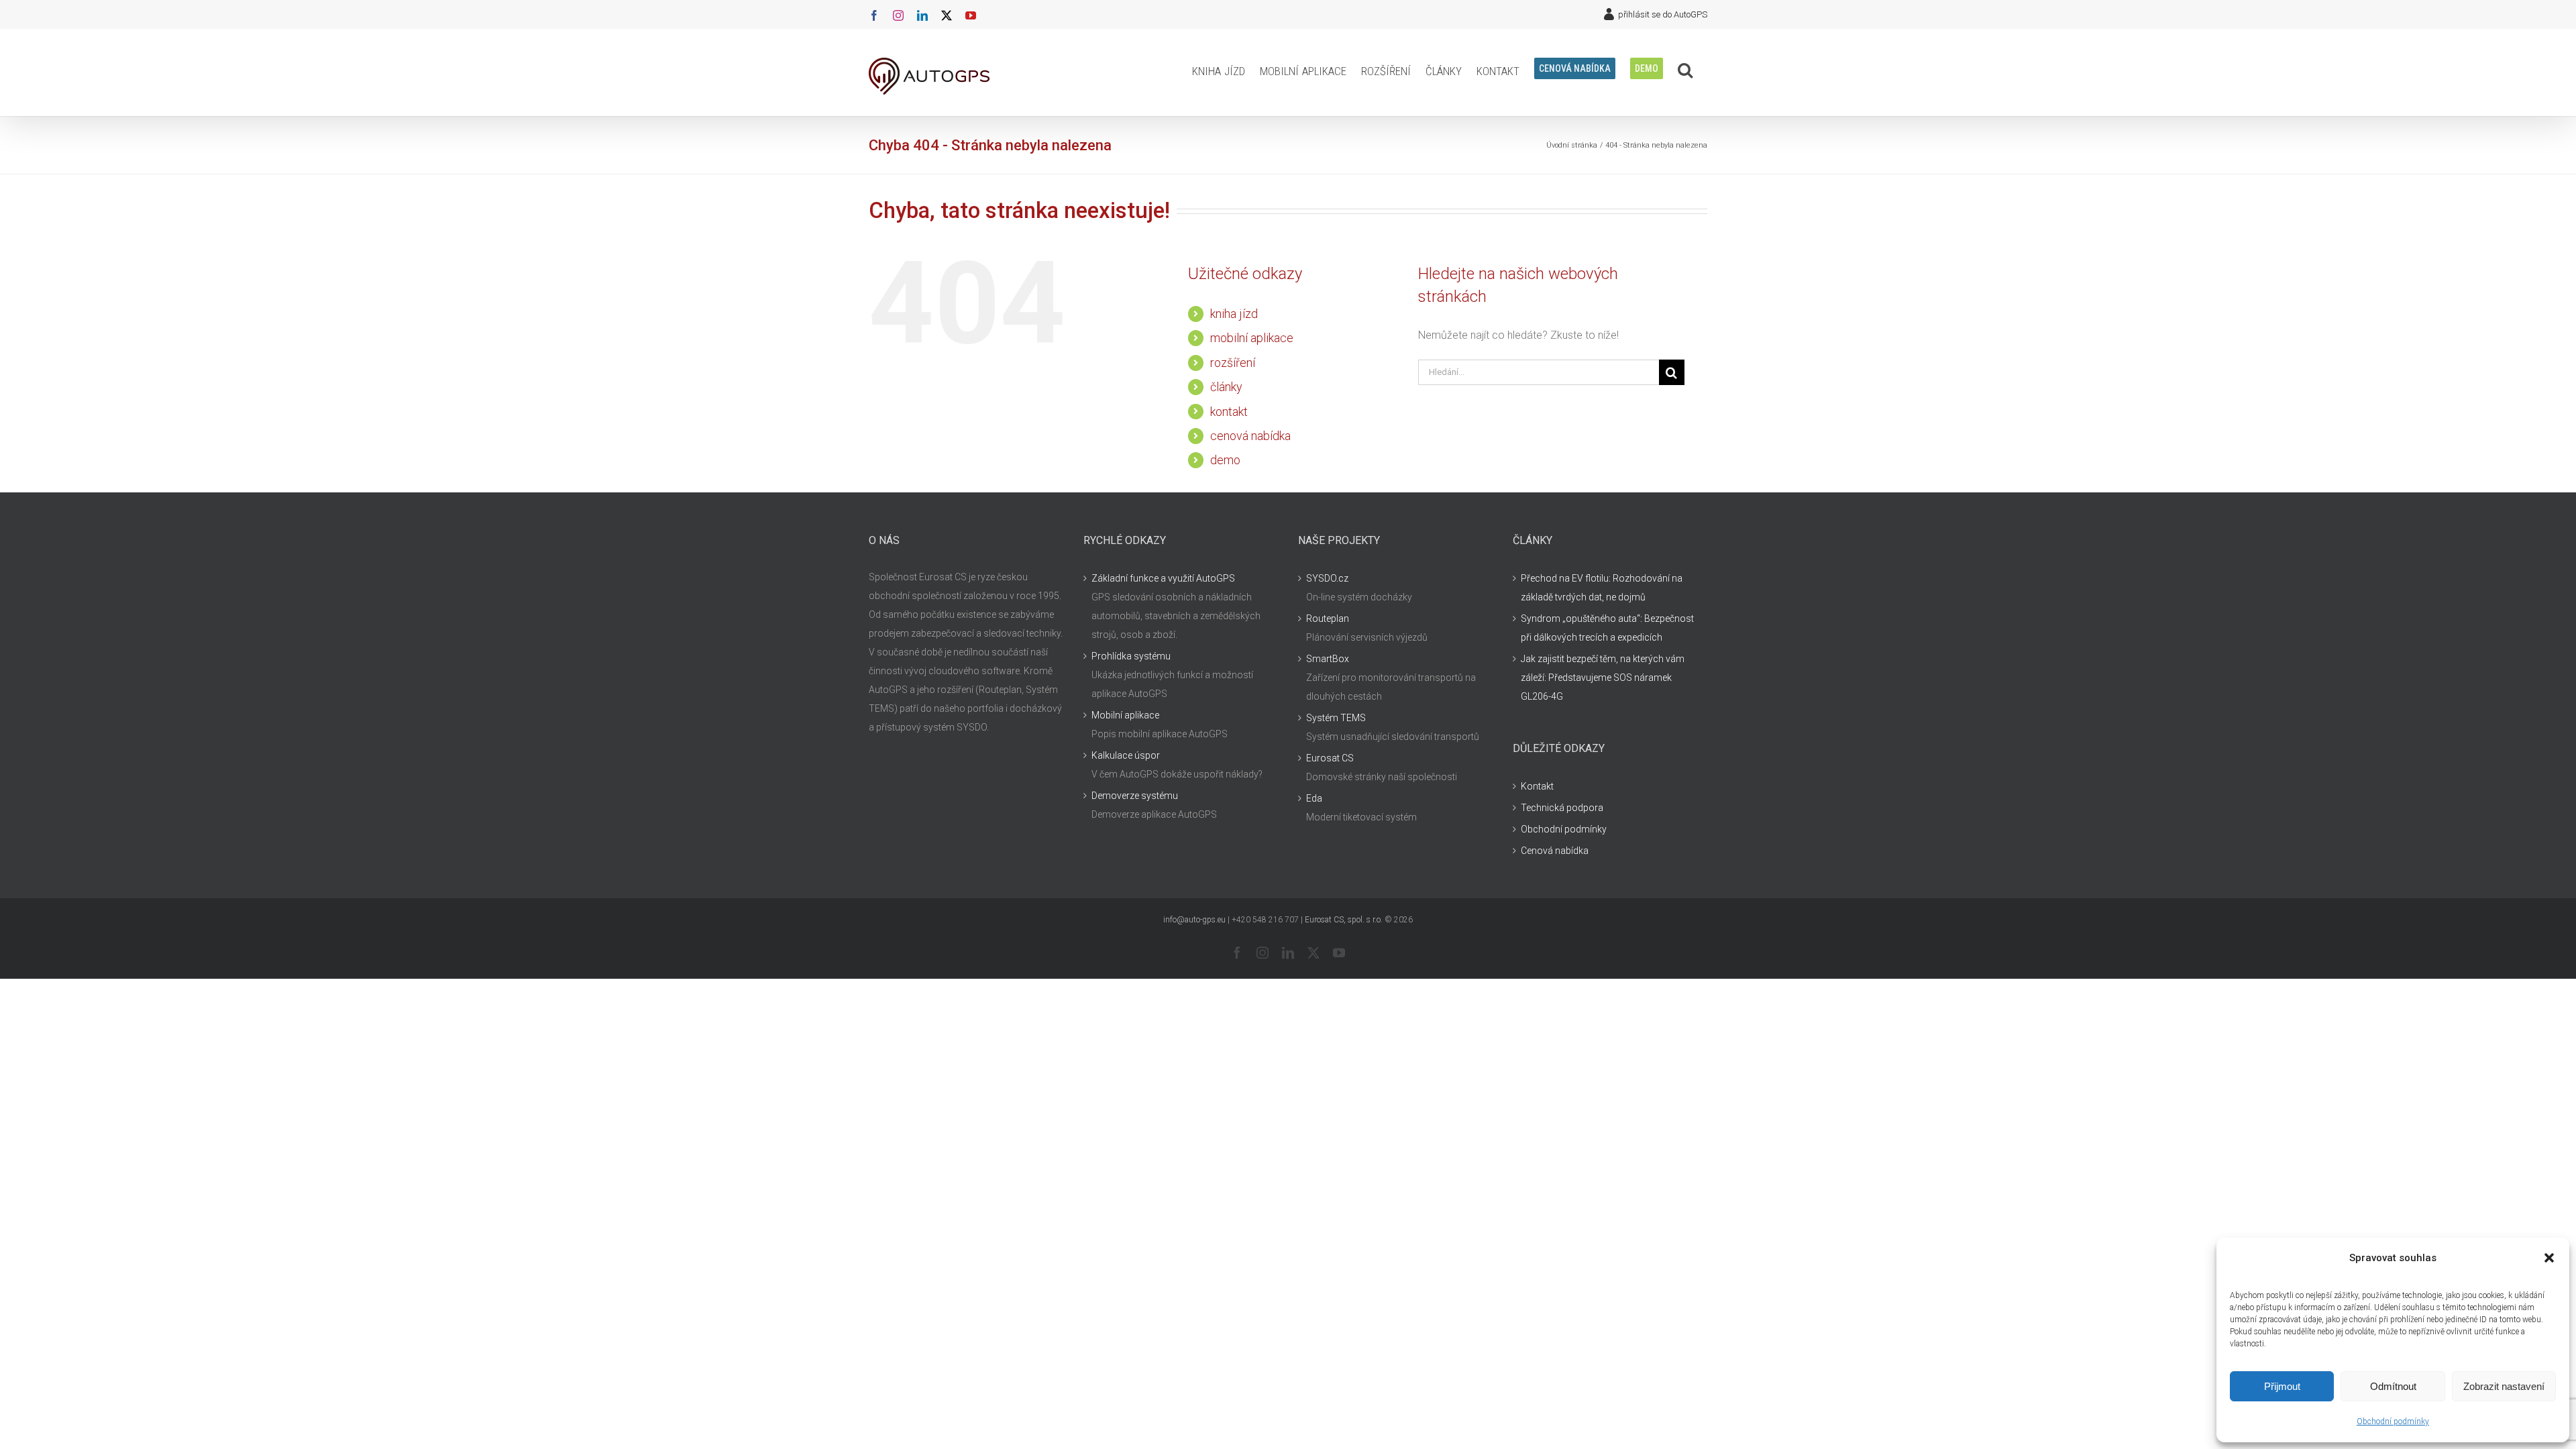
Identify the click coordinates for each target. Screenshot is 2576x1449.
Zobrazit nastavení (2504, 1386)
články (1226, 387)
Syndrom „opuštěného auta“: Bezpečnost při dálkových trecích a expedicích (1607, 628)
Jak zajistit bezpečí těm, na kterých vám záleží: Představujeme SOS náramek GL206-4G (1603, 678)
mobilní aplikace (1252, 338)
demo (1225, 460)
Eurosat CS (1330, 758)
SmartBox (1328, 659)
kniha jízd (1234, 314)
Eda (1314, 798)
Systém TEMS (1336, 718)
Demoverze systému (1135, 796)
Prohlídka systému (1131, 656)
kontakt (1229, 412)
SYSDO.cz (1327, 578)
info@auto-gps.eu (1194, 920)
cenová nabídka (1250, 436)
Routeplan (1328, 619)
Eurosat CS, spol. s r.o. (1344, 920)
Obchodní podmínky (2393, 1421)
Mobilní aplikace (1125, 715)
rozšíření (1233, 363)
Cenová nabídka (1555, 851)
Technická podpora (1562, 808)
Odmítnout (2393, 1386)
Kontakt (1537, 786)
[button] (2549, 1258)
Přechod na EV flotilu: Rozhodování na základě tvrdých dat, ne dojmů (1602, 588)
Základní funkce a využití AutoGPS (1163, 578)
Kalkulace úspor (1126, 755)
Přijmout (2282, 1386)
